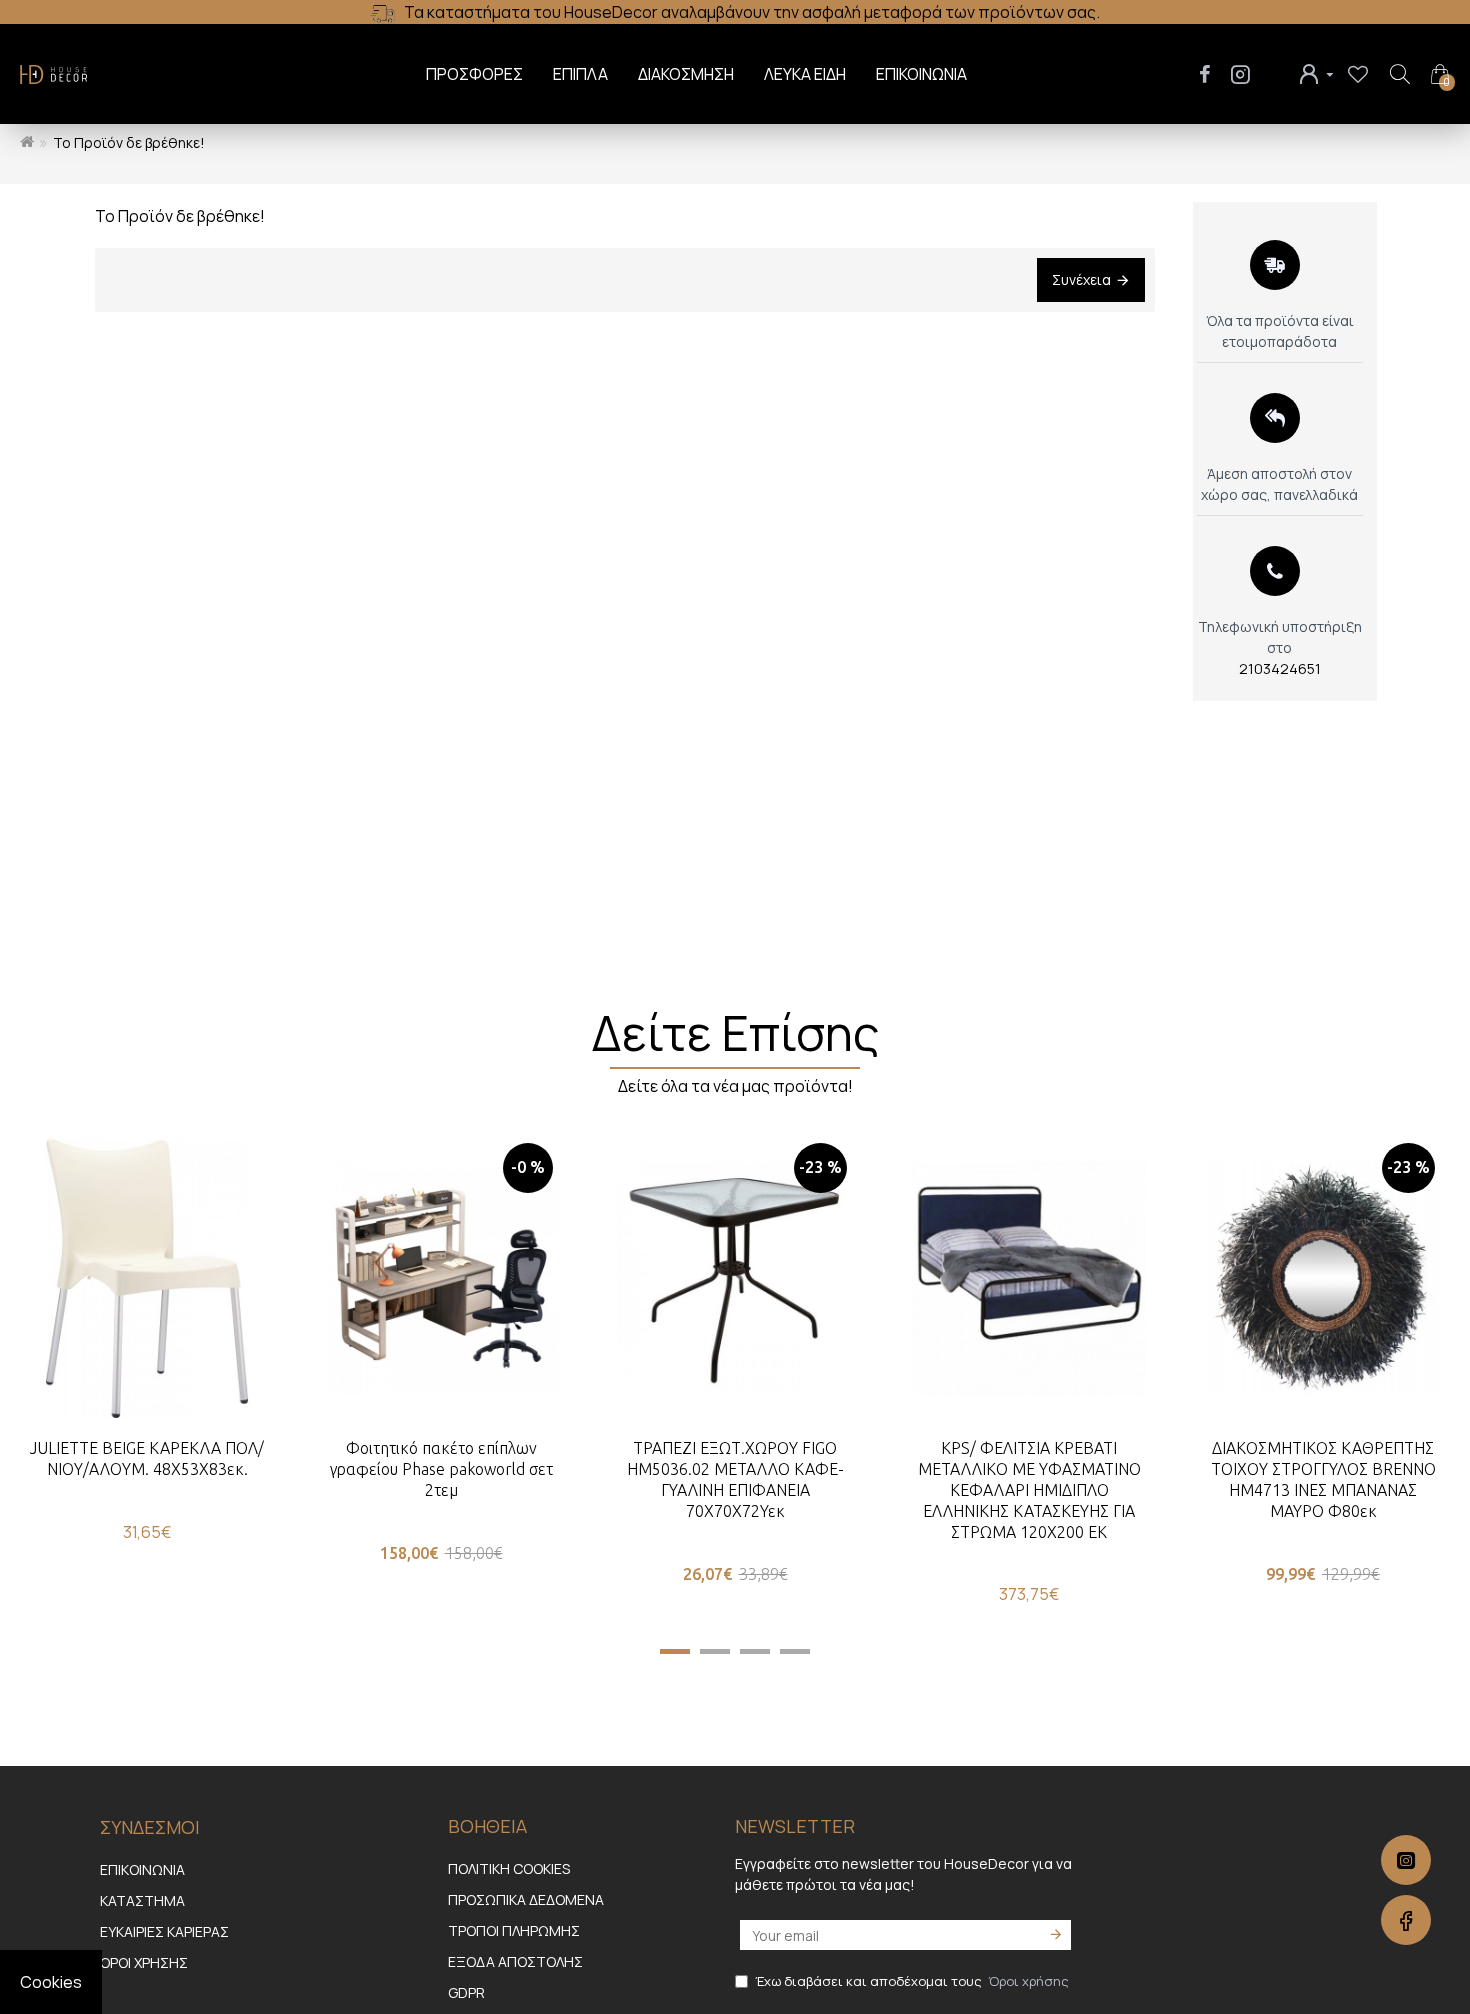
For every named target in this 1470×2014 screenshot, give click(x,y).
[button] (675, 1651)
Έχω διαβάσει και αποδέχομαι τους (912, 1981)
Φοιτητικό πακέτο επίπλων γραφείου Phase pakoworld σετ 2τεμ (441, 1469)
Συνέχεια (1081, 279)
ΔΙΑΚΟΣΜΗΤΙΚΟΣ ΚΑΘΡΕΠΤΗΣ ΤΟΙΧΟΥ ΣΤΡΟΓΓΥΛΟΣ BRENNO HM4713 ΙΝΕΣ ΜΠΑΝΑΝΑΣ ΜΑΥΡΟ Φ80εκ (1323, 1479)
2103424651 (1280, 668)
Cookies (51, 1982)
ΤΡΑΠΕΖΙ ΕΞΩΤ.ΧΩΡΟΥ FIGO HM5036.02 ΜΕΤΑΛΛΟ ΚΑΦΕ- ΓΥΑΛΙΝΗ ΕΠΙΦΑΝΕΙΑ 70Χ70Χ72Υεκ (735, 1479)
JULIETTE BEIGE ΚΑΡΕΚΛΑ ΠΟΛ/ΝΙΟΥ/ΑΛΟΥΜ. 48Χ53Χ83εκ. (147, 1458)
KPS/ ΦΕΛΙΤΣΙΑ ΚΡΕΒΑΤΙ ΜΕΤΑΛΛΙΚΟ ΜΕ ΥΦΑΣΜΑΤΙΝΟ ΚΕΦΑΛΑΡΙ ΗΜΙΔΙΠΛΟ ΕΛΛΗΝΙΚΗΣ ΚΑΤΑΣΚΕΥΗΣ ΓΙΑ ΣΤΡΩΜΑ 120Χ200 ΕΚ (1029, 1489)
